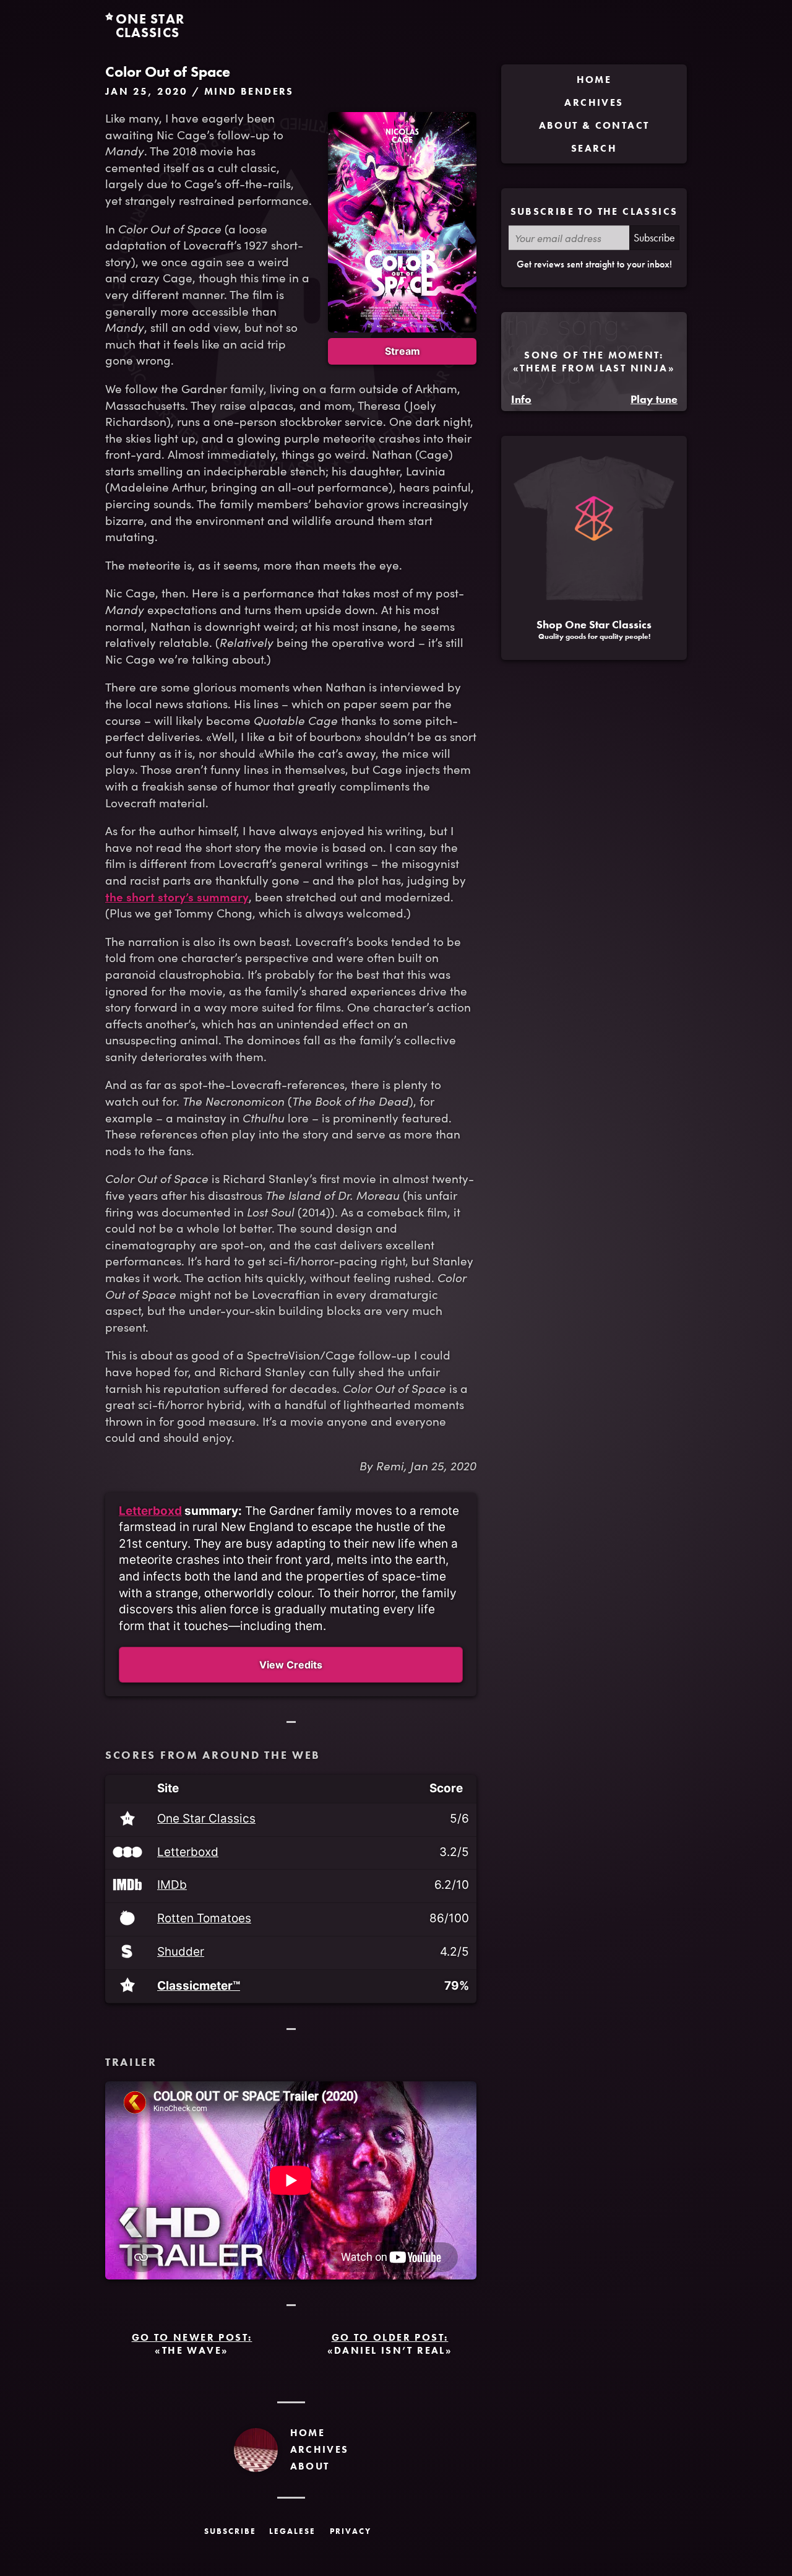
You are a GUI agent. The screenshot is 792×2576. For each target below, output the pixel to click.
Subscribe (654, 237)
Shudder (181, 1952)
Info (521, 399)
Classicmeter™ (199, 1986)
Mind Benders (249, 91)
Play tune (654, 399)
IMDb (172, 1885)
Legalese (292, 2531)
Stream (402, 351)
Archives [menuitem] (594, 102)
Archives (320, 2449)
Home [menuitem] (594, 80)
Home (308, 2433)
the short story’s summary (177, 896)
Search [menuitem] (594, 148)
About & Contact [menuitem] (594, 125)
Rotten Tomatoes (204, 1919)
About (310, 2466)
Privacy (351, 2531)
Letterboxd (150, 1511)
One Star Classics (206, 1819)
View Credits (291, 1665)
